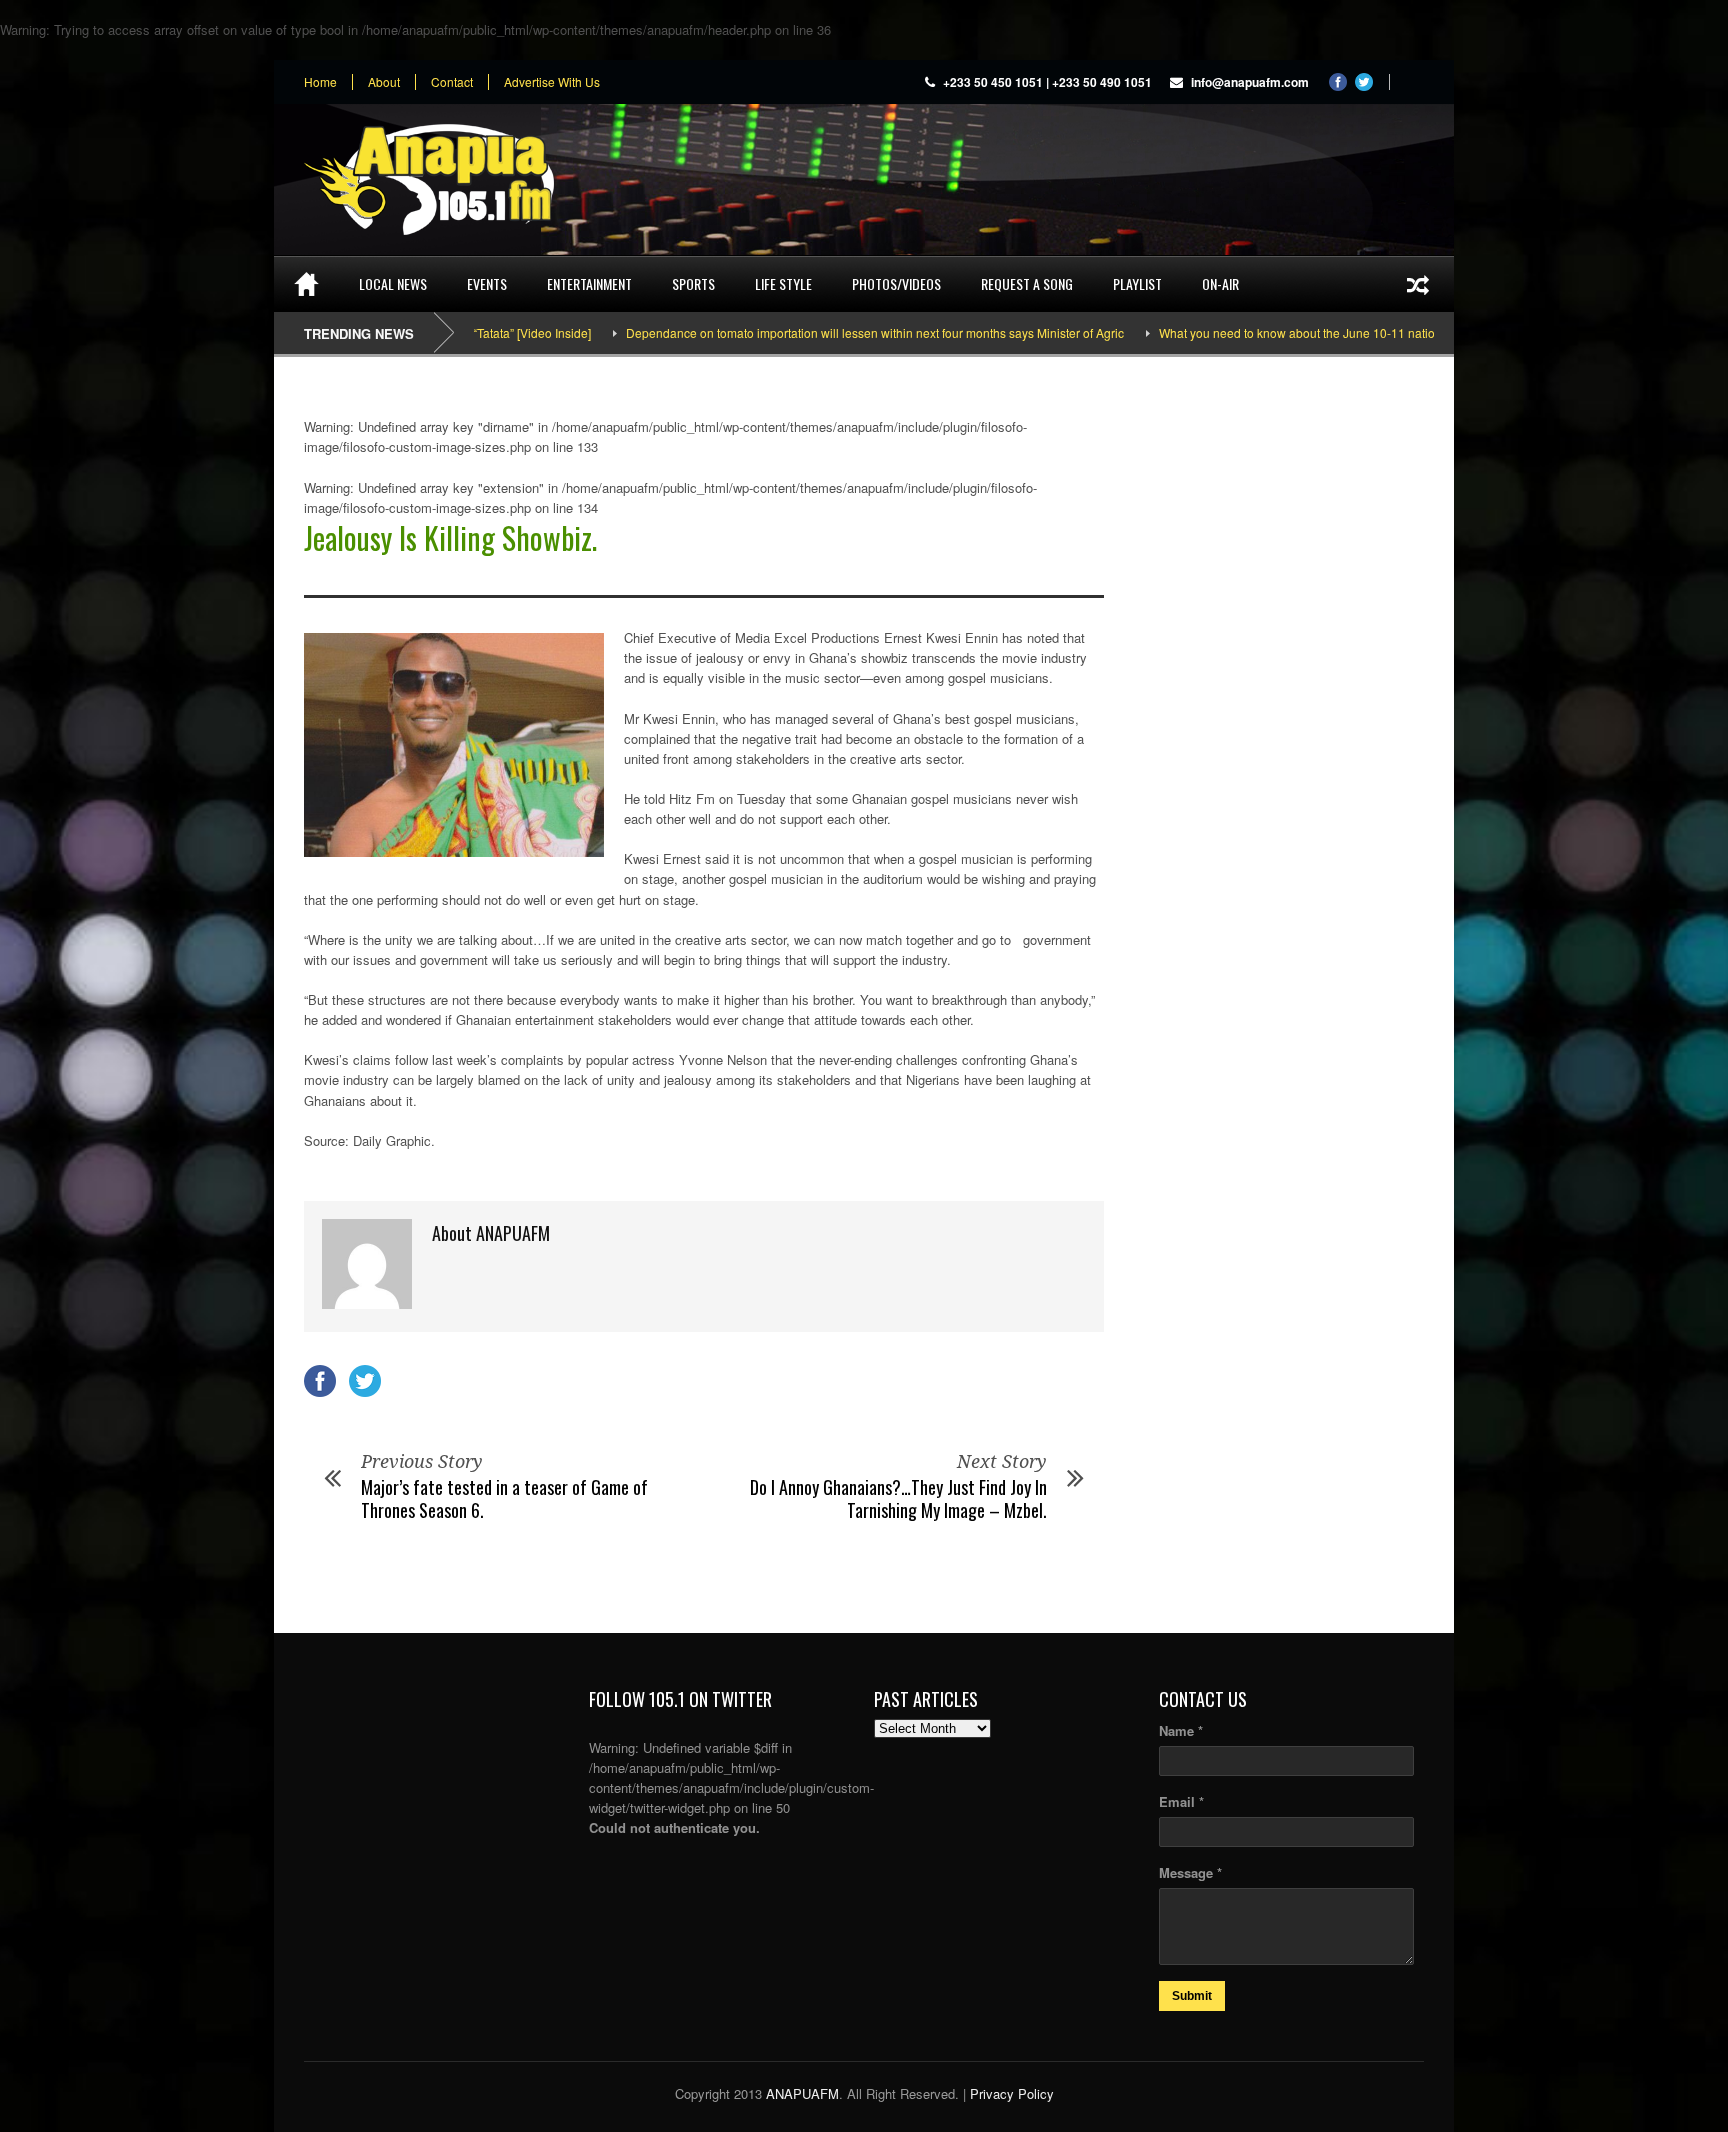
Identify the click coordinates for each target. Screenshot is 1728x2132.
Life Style (783, 283)
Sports (693, 283)
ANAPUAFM (802, 2093)
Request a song (1027, 283)
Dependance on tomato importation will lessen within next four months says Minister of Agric (817, 332)
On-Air (1220, 283)
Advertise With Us (552, 82)
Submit (1192, 1996)
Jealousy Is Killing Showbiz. (450, 537)
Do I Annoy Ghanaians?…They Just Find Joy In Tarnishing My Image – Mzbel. (898, 1498)
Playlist (1137, 283)
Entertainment (589, 283)
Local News (393, 283)
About (384, 82)
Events (487, 283)
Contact (452, 82)
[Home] (306, 284)
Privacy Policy (1012, 2093)
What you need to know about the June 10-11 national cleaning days (1287, 332)
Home (320, 82)
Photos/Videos (896, 283)
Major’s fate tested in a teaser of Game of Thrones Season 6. (504, 1498)
